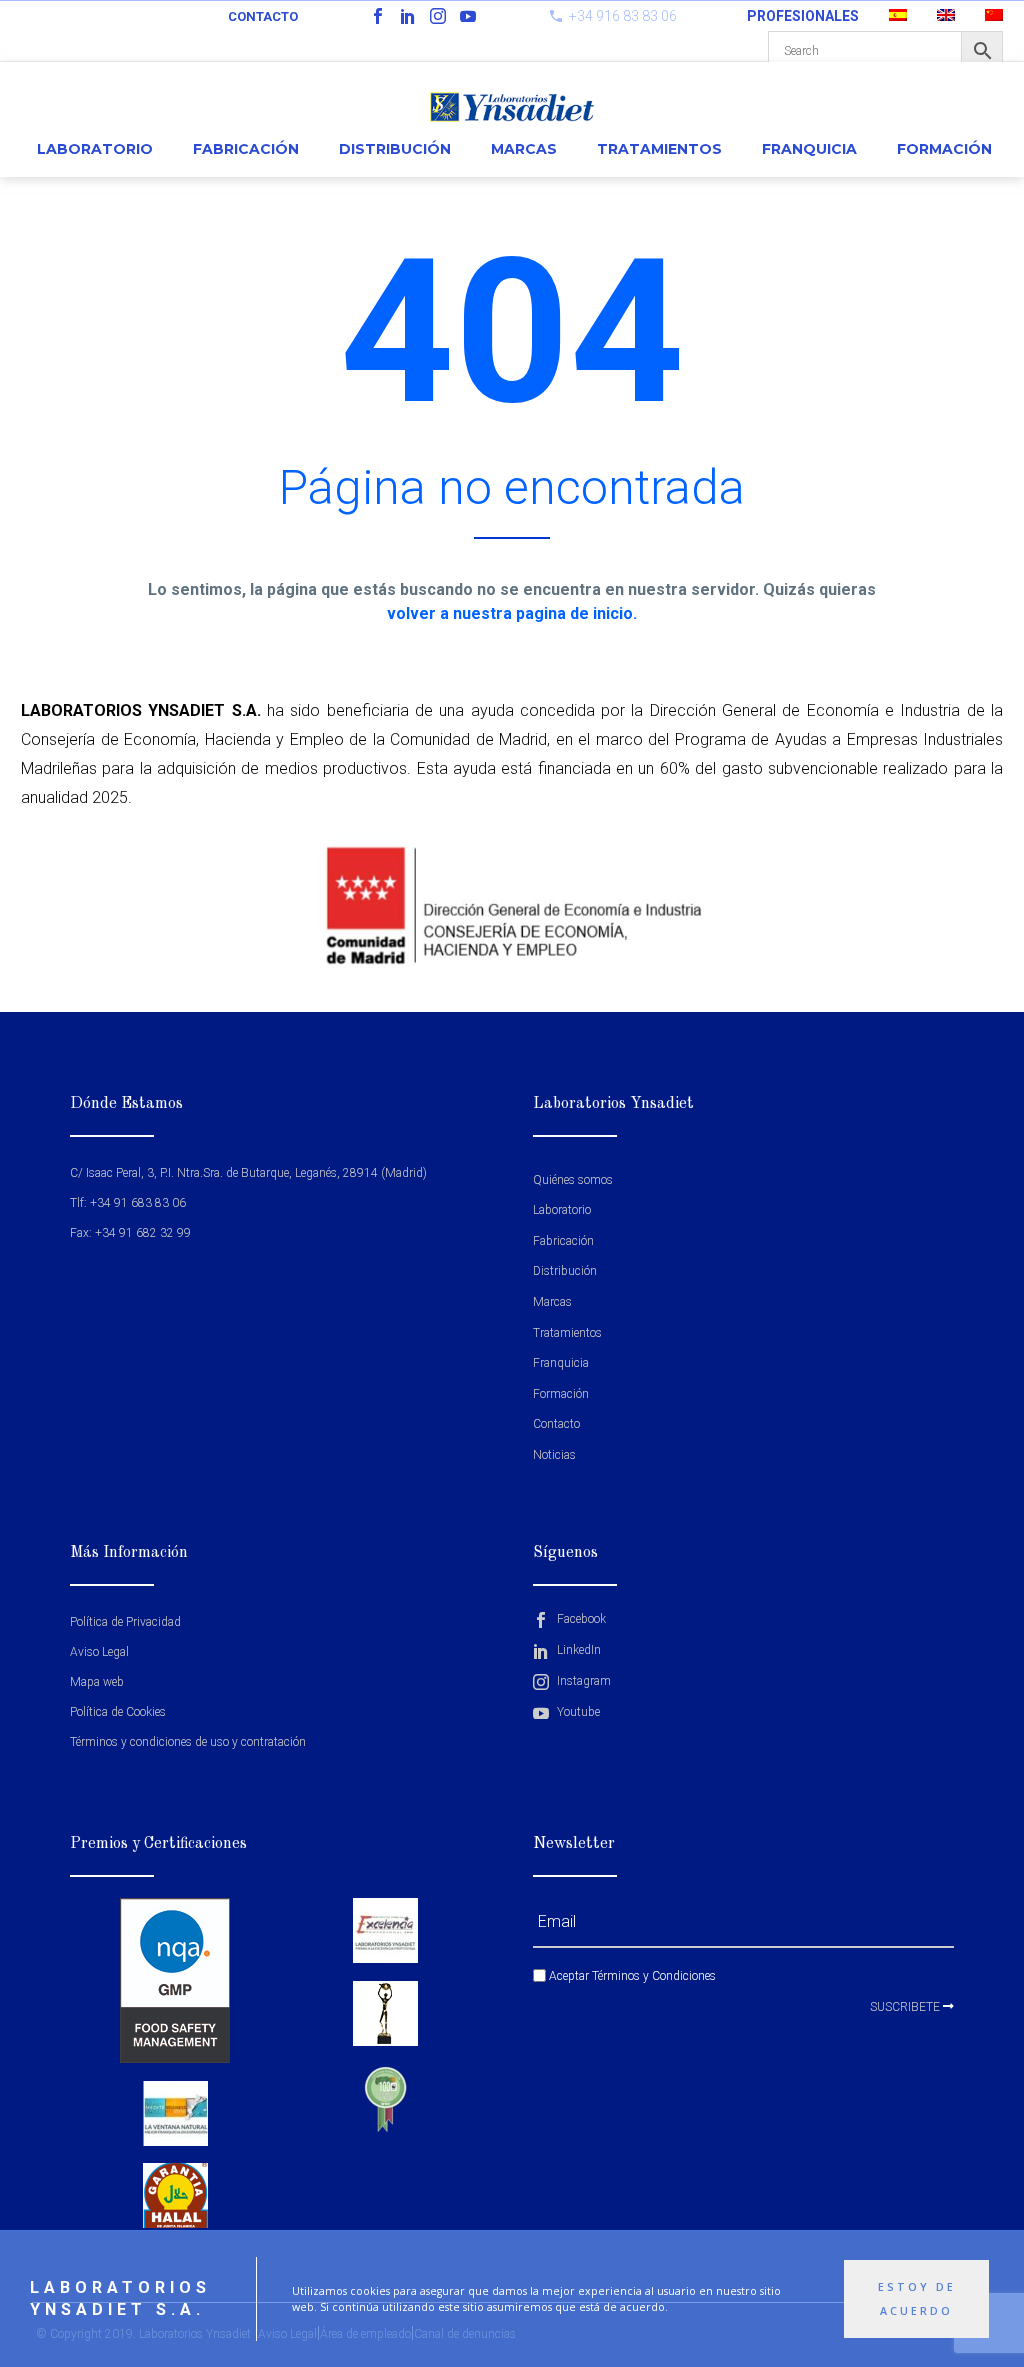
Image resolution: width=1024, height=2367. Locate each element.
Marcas (524, 149)
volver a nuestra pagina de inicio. (512, 613)
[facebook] (378, 16)
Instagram (582, 1681)
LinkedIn (577, 1650)
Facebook (580, 1619)
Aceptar (631, 1976)
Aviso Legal (99, 1652)
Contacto (263, 16)
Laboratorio (95, 149)
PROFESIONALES (803, 16)
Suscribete (906, 2007)
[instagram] (438, 16)
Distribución (395, 149)
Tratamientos (659, 149)
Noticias (554, 1455)
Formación (944, 149)
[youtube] (468, 16)
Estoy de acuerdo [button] (917, 2299)
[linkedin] (408, 16)
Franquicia (809, 149)
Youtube (577, 1712)
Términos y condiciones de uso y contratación (188, 1742)
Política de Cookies (118, 1712)
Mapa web (97, 1682)
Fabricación (246, 149)
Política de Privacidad (125, 1622)
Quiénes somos (573, 1180)
